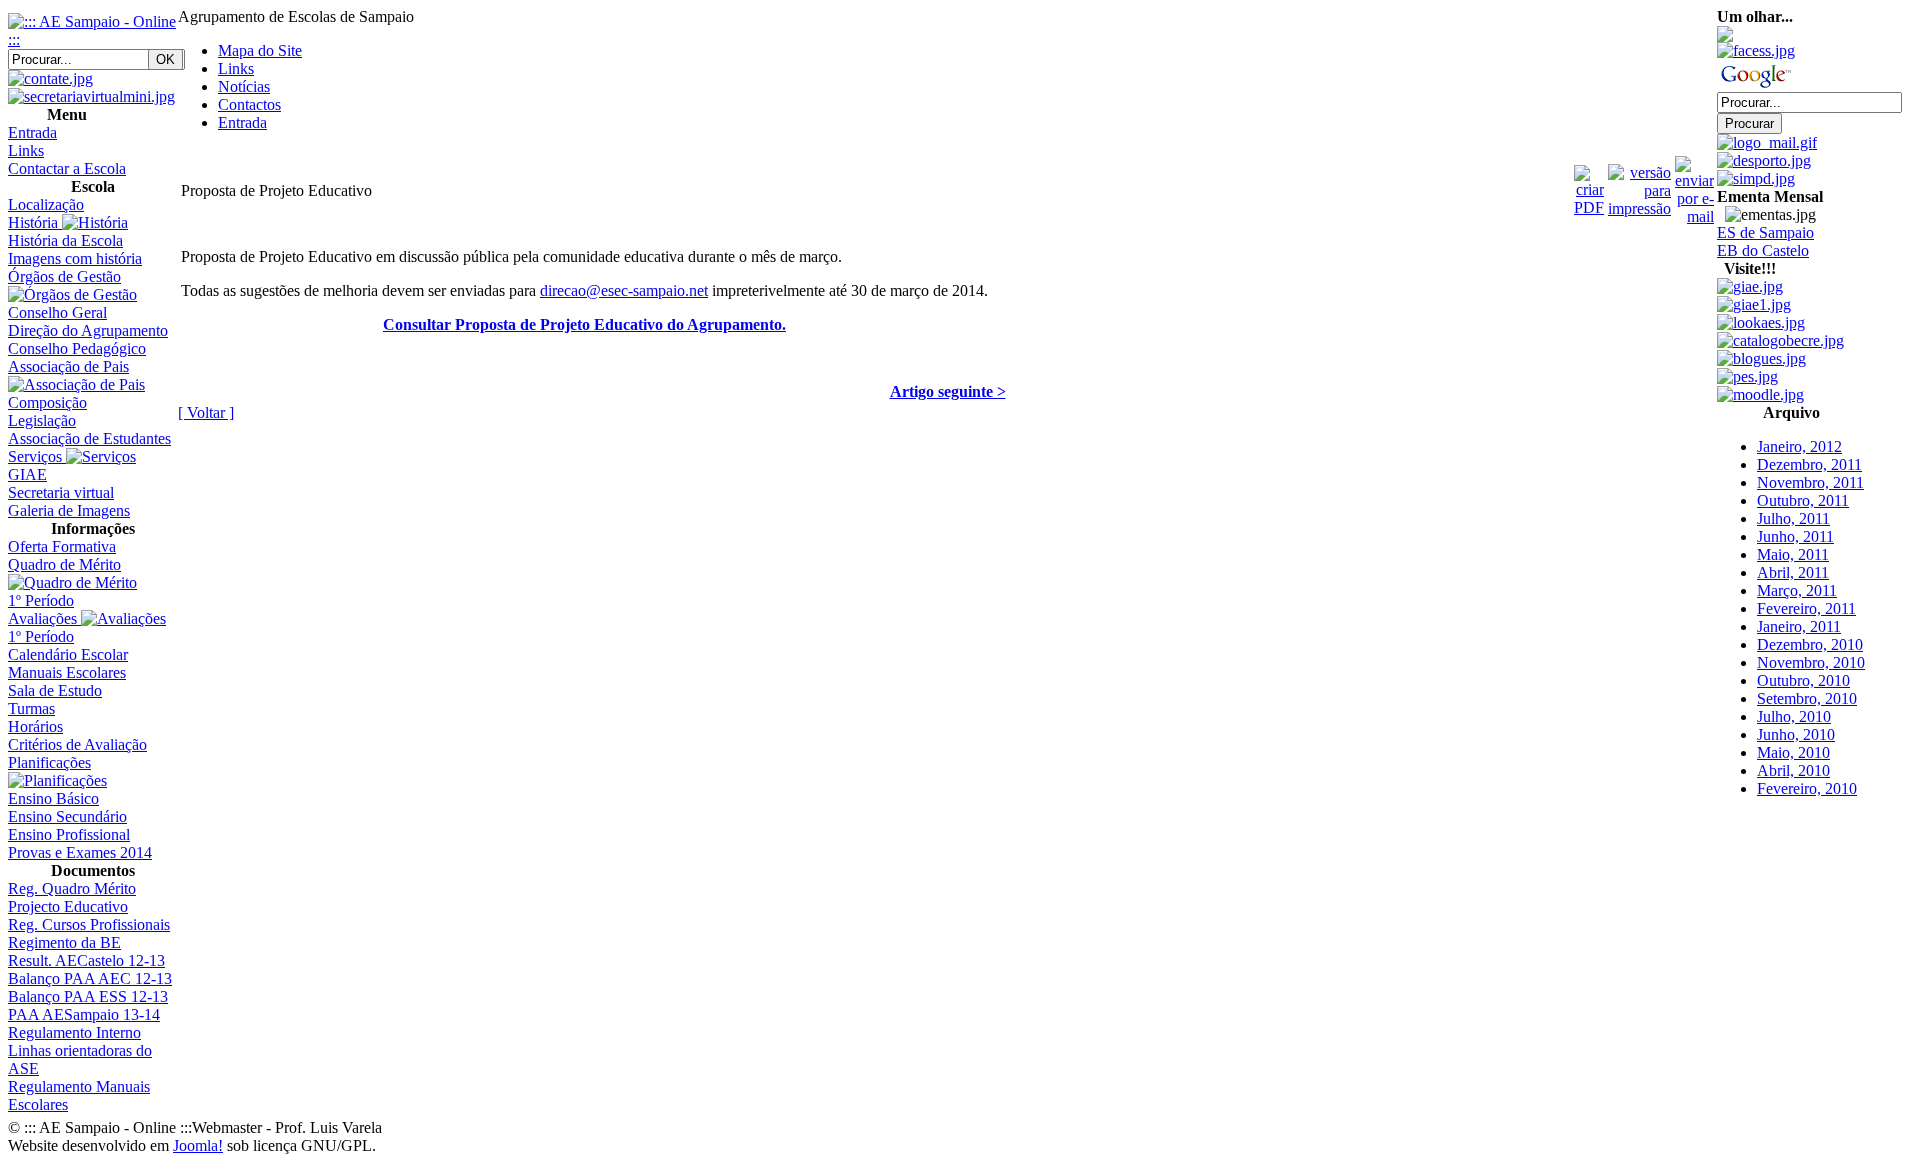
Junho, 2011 (1795, 520)
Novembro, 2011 (1810, 466)
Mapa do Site (260, 50)
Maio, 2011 (1793, 538)
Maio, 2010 (1793, 736)
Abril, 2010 (1793, 754)
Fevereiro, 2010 (1807, 772)
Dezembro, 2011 (1809, 448)
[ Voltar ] (206, 412)
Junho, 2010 (1796, 718)
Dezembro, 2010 (1810, 628)
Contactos (249, 104)
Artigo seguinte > (948, 391)
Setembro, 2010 (1807, 682)
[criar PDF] (1589, 185)
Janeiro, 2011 (1799, 610)
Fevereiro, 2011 (1806, 592)
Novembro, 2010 (1811, 646)
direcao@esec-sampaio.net (624, 290)
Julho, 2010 (1794, 700)
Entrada (242, 122)
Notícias (244, 86)
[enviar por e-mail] (1694, 185)
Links (236, 68)
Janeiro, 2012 (1799, 430)
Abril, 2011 (1793, 556)
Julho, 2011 (1793, 502)
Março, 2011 (1797, 574)
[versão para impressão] (1639, 185)
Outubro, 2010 (1803, 664)
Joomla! (198, 1145)
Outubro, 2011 (1803, 484)
